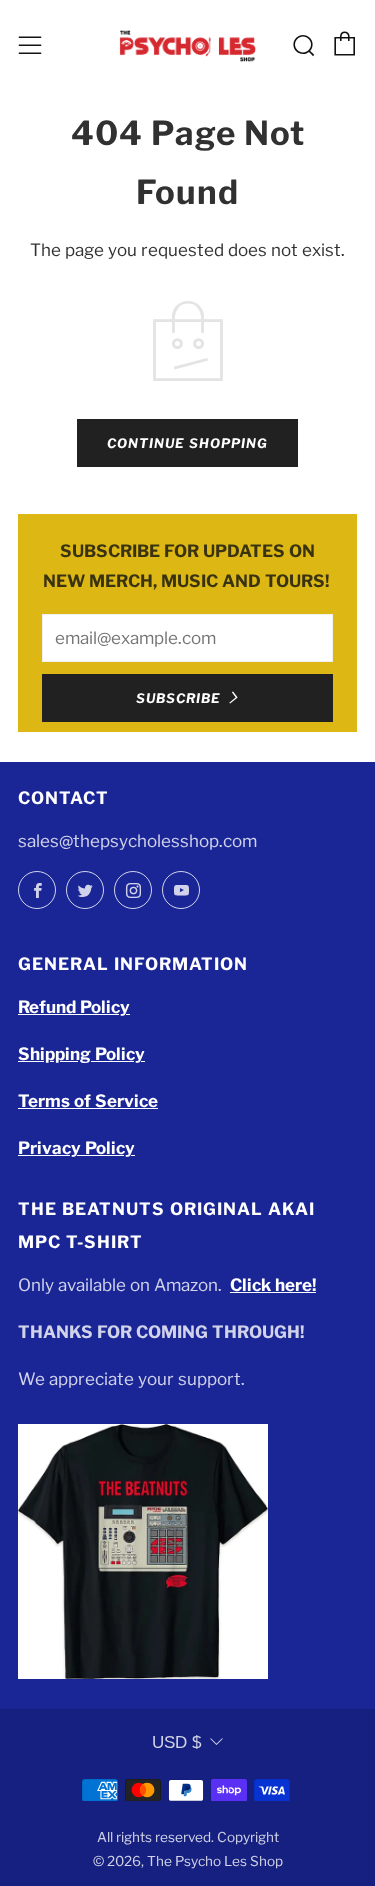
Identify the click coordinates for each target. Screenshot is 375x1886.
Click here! (273, 1285)
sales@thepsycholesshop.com (137, 841)
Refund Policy (74, 1007)
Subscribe (178, 698)
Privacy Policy (76, 1148)
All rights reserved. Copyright (188, 1837)
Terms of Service (88, 1101)
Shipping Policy (81, 1054)
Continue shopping (187, 443)
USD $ (176, 1742)
